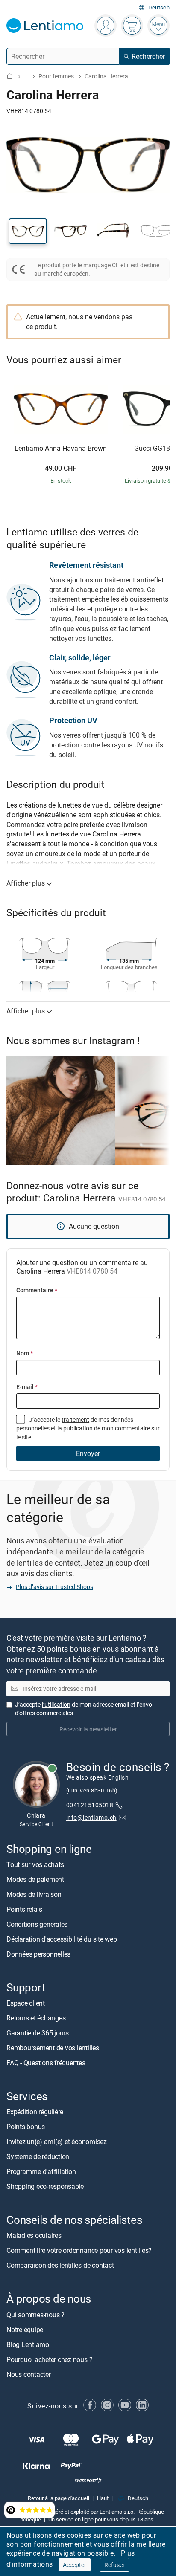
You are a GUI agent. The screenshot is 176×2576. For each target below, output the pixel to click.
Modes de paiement (35, 1879)
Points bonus (26, 2127)
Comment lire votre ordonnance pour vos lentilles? (79, 2251)
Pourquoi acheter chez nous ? (49, 2359)
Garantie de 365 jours (38, 2033)
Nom (25, 1353)
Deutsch (159, 7)
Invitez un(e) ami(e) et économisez (57, 2142)
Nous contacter (29, 2374)
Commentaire (37, 1290)
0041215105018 (90, 1805)
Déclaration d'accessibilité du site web (62, 1939)
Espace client (26, 2003)
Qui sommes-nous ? (35, 2315)
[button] (28, 231)
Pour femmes (56, 76)
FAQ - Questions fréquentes (46, 2063)
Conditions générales (37, 1924)
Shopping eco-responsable (45, 2187)
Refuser (114, 2565)
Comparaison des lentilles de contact (60, 2266)
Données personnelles (38, 1954)
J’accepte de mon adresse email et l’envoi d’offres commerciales (84, 1709)
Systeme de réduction (38, 2157)
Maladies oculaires (34, 2236)
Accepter (75, 2565)
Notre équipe (25, 2330)
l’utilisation (56, 1705)
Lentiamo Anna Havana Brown (61, 449)
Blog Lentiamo (28, 2344)
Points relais (24, 1909)
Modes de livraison (34, 1894)
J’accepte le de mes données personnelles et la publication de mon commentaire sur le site (88, 1428)
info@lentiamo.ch (91, 1817)
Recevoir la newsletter (88, 1729)
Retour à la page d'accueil (59, 2498)
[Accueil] (10, 76)
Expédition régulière (35, 2112)
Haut (103, 2498)
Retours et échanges (36, 2018)
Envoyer (88, 1453)
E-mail (27, 1387)
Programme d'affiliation (41, 2172)
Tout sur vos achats (35, 1864)
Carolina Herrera (106, 76)
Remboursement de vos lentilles (53, 2048)
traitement (75, 1420)
